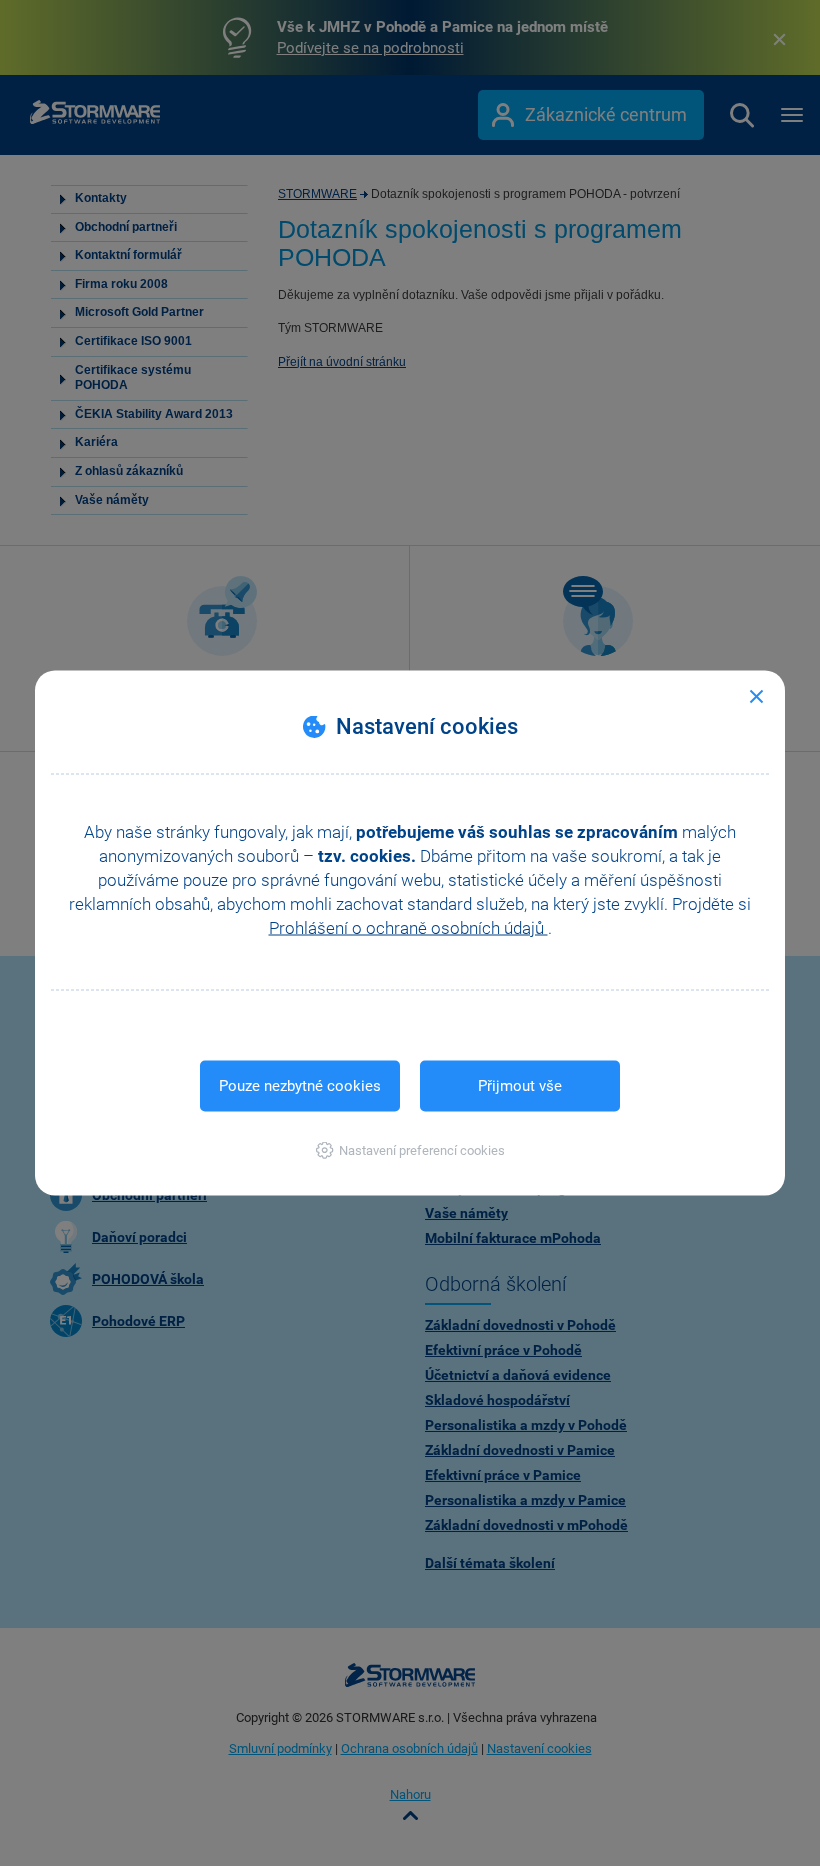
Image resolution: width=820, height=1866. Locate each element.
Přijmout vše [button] (520, 1086)
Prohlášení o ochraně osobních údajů (408, 928)
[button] (410, 1150)
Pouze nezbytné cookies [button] (300, 1086)
